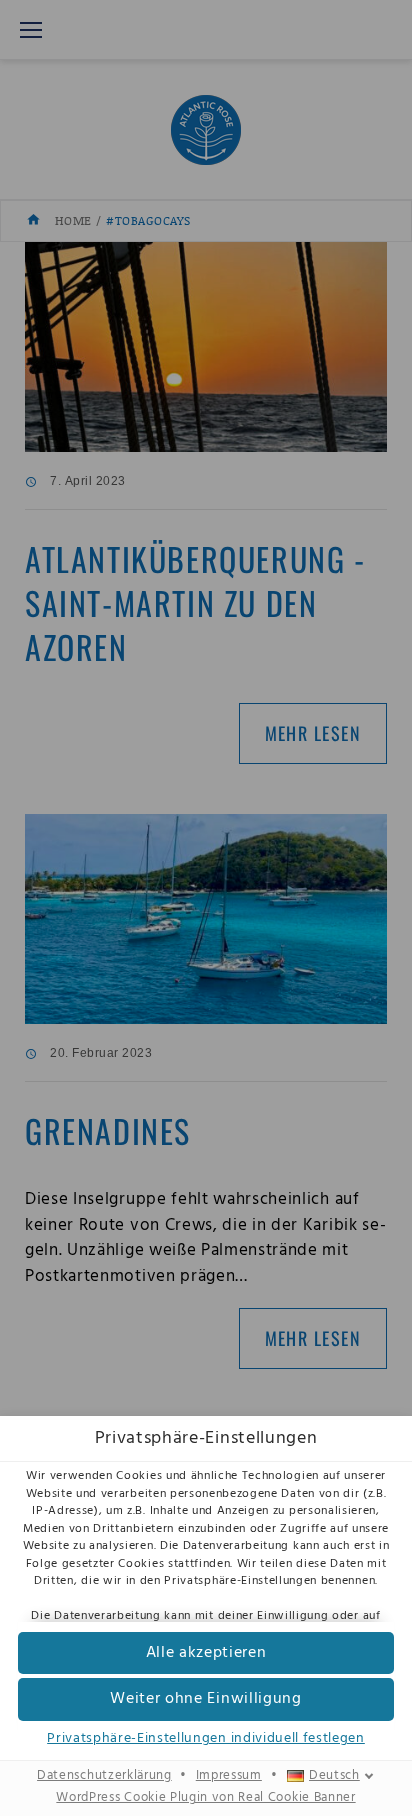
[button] (206, 1653)
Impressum (229, 1776)
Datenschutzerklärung (104, 1776)
